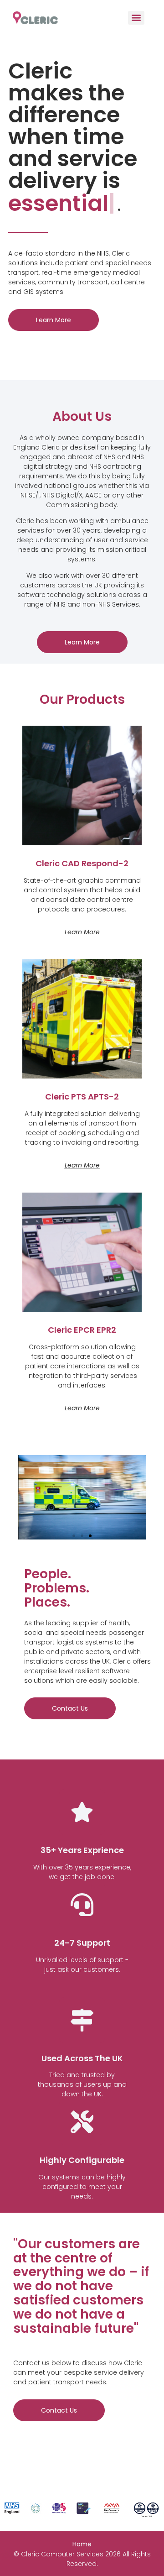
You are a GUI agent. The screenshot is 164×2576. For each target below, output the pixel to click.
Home (82, 2544)
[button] (74, 1536)
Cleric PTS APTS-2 (82, 1097)
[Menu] (136, 18)
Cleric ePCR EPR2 (82, 1330)
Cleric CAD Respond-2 (82, 863)
